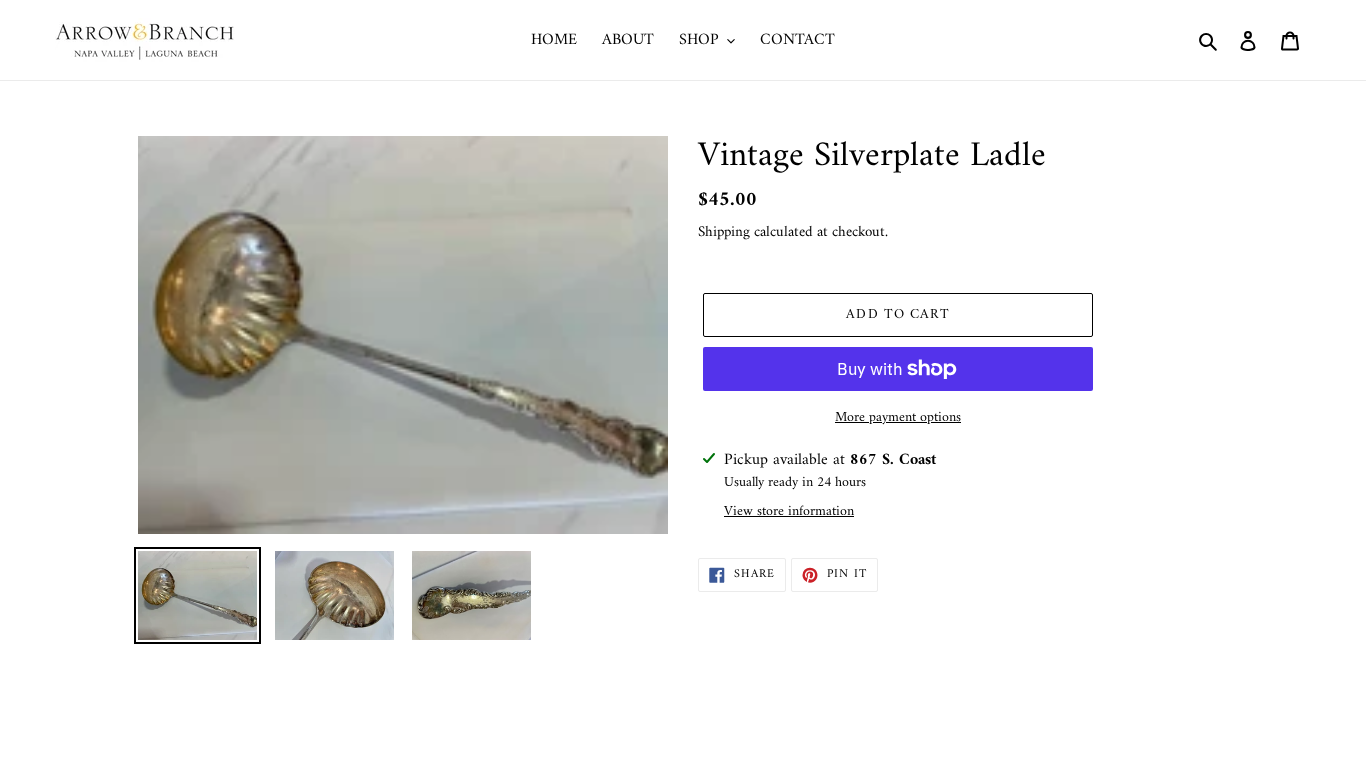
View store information (789, 511)
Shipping (724, 232)
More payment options (898, 417)
